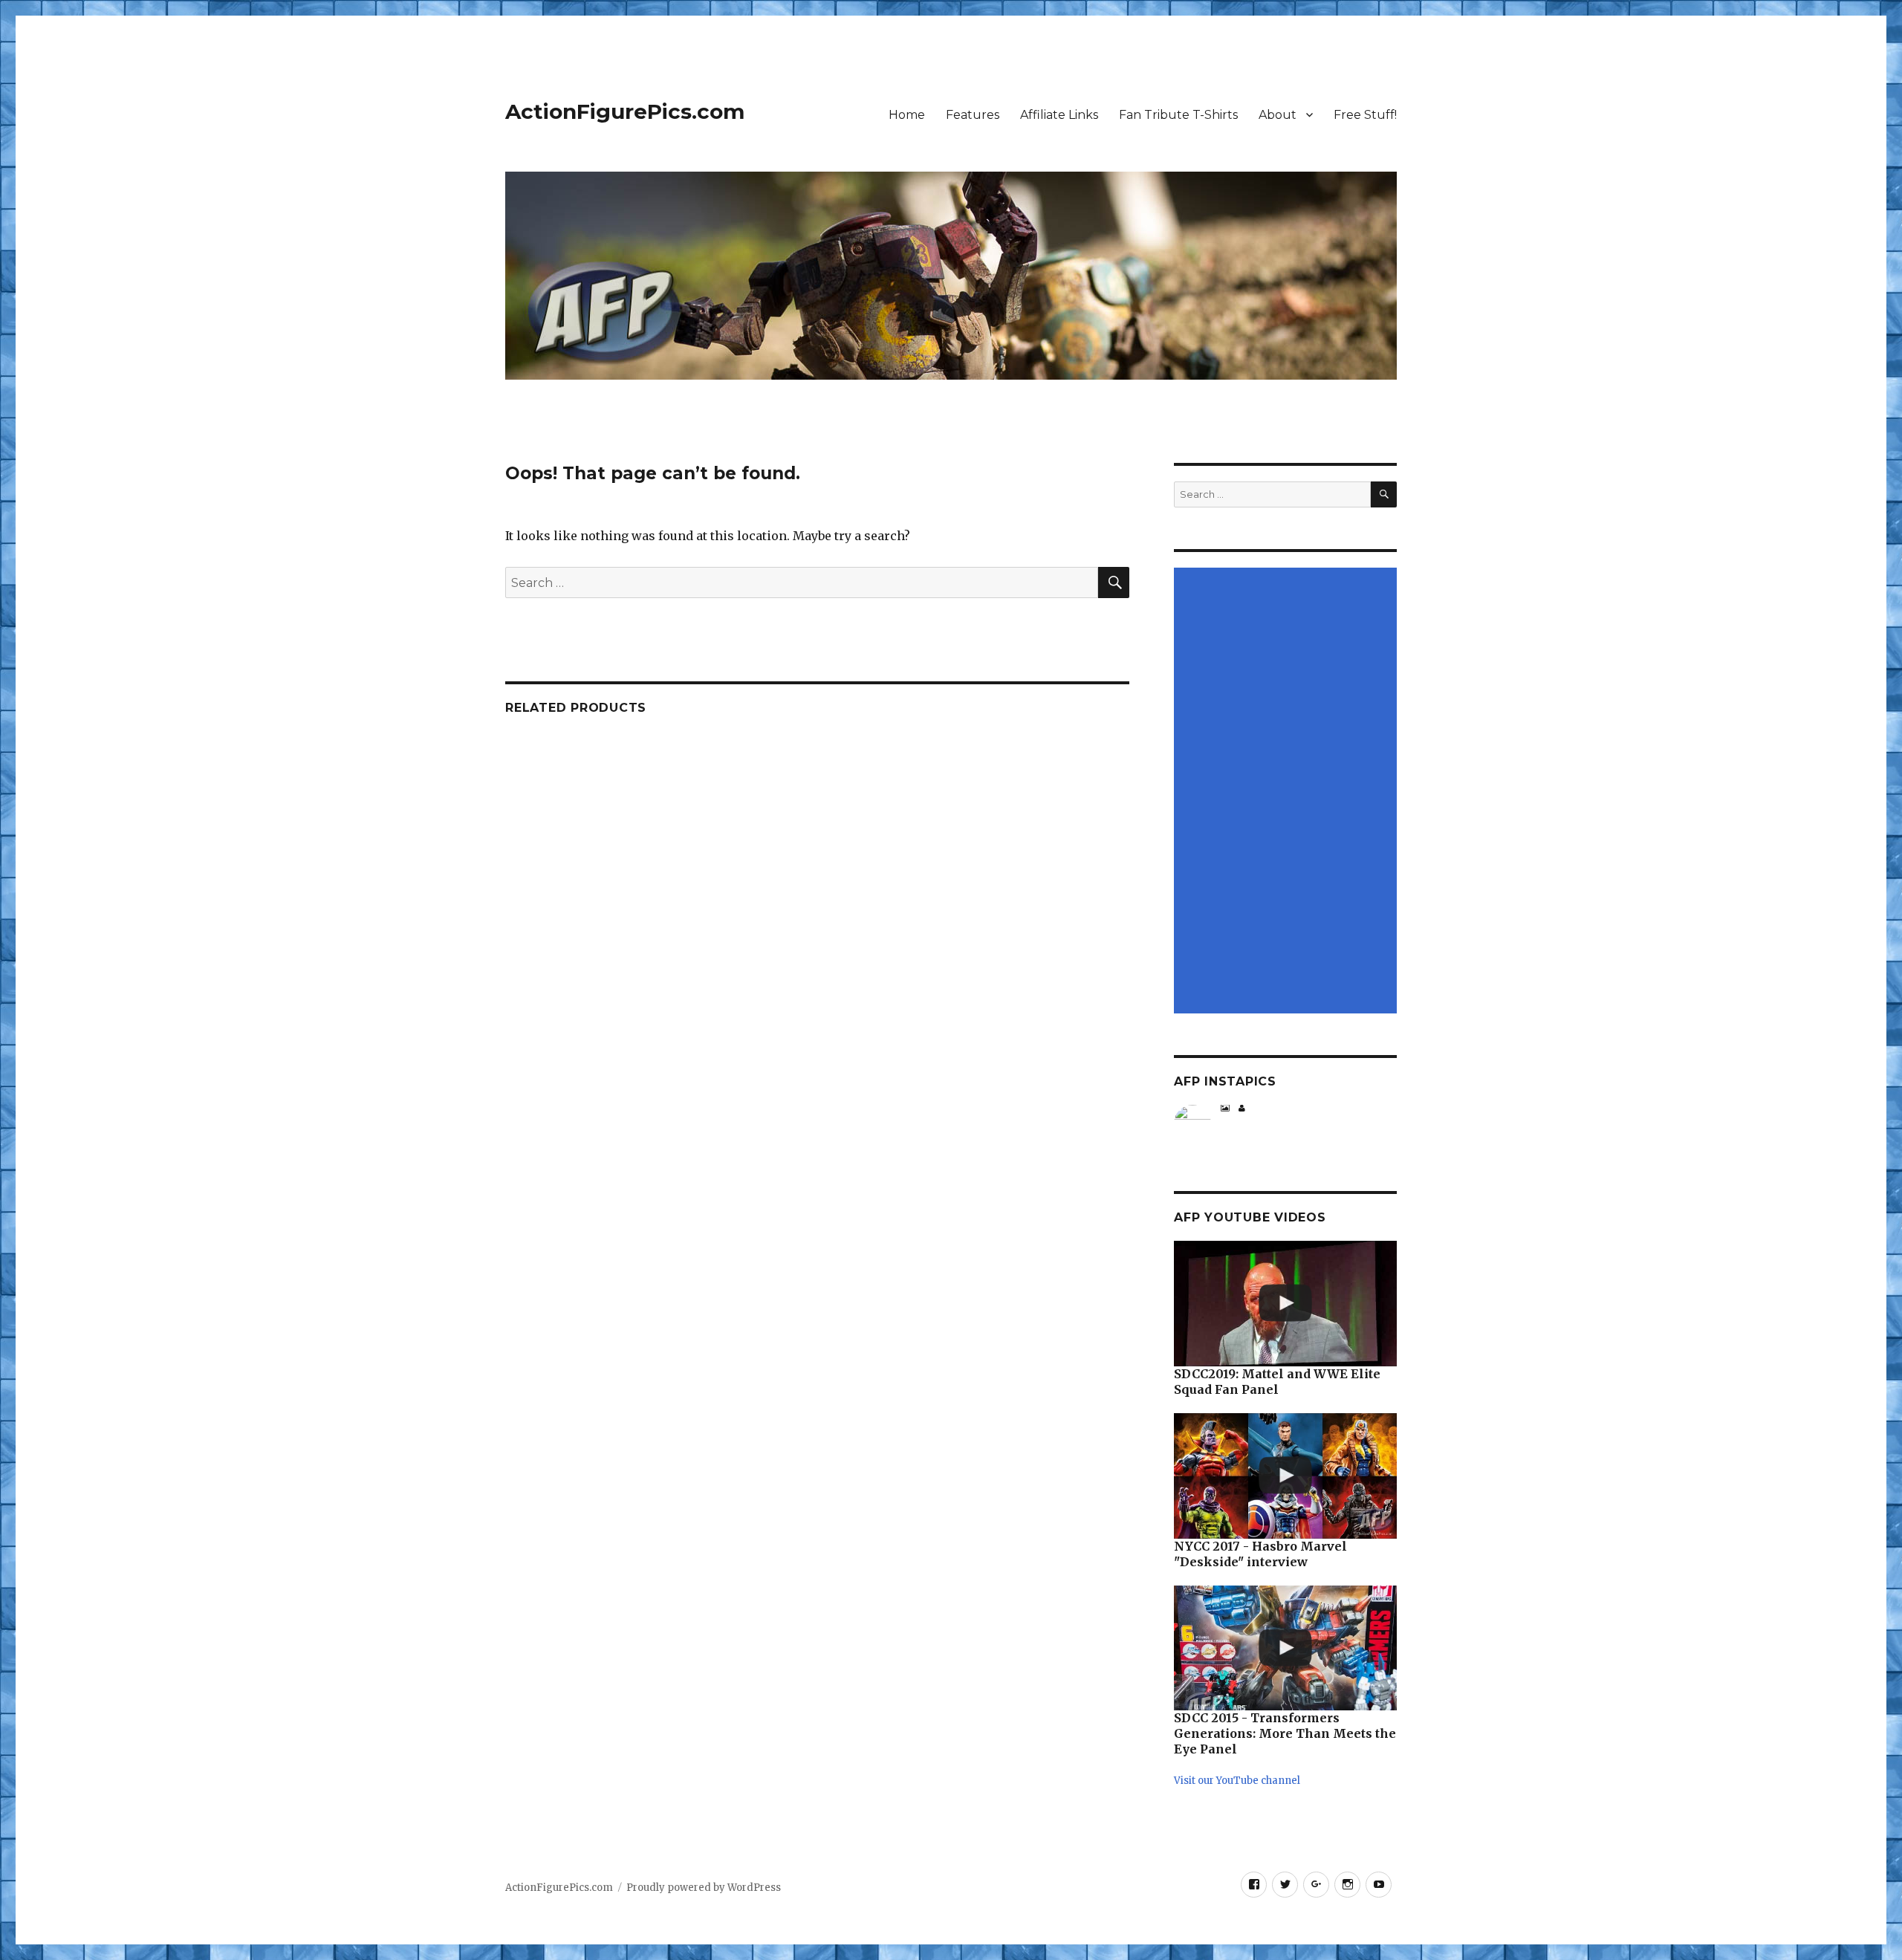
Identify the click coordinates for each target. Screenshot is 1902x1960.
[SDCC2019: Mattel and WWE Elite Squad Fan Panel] (1285, 1304)
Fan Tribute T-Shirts (1178, 115)
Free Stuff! (1365, 115)
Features (973, 115)
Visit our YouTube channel (1237, 1781)
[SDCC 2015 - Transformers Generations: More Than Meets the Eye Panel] (1285, 1648)
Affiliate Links (1059, 115)
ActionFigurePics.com (625, 111)
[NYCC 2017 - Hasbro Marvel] (1285, 1476)
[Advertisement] (1288, 792)
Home (907, 115)
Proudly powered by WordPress (704, 1888)
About (1278, 115)
